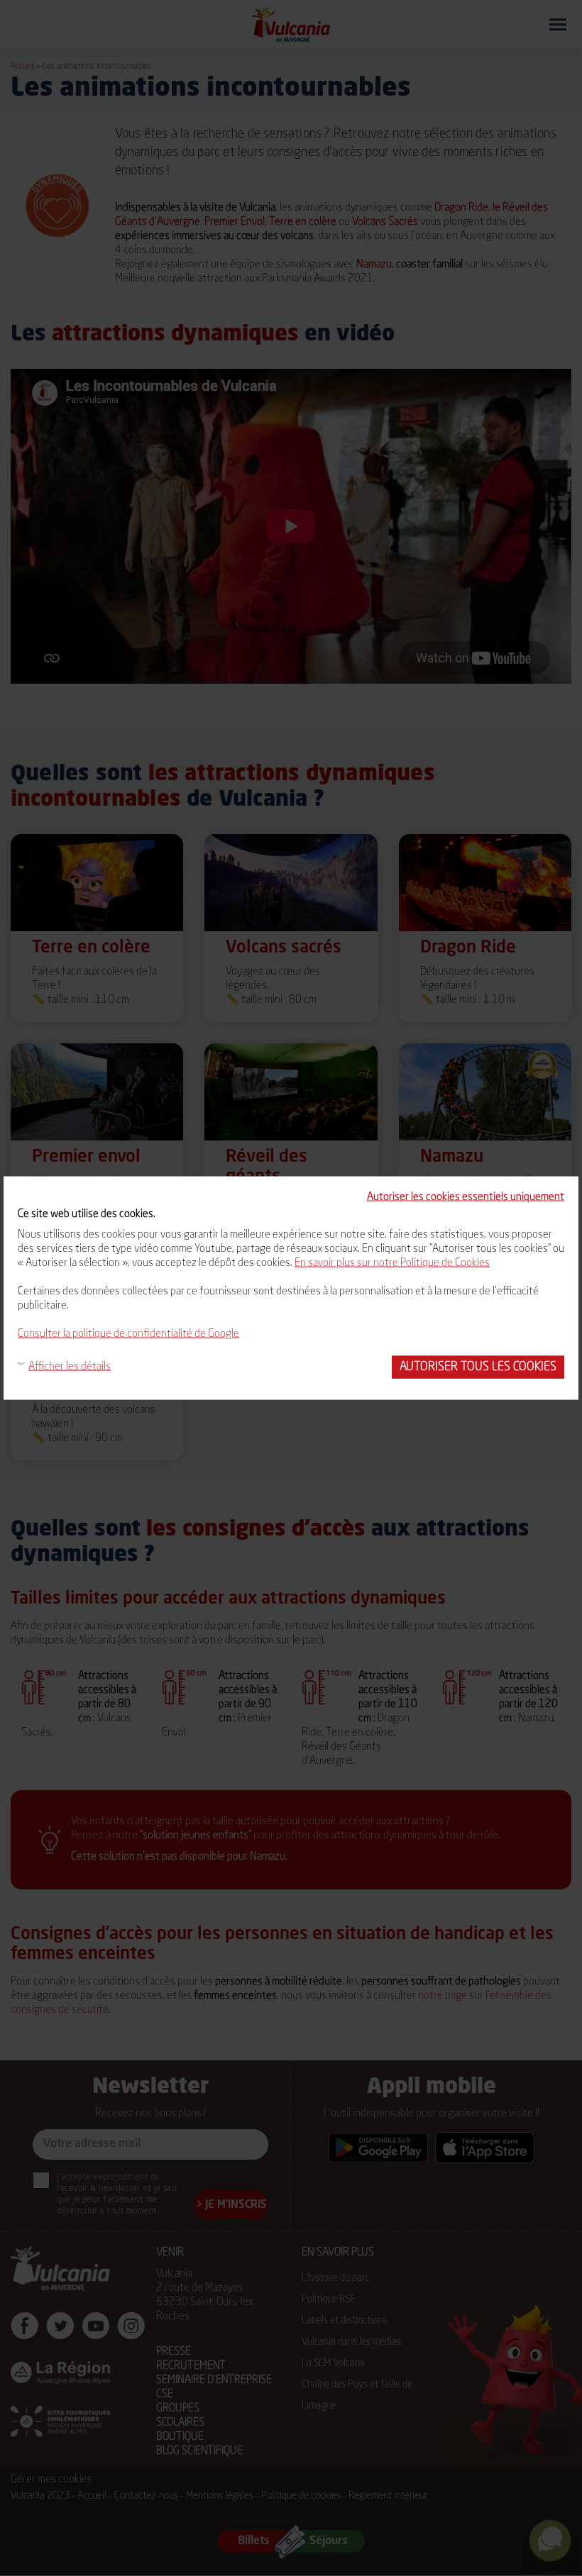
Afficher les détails (70, 1367)
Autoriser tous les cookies (478, 1367)
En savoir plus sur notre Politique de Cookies (392, 1264)
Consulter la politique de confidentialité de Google (128, 1334)
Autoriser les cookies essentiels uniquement (466, 1198)
